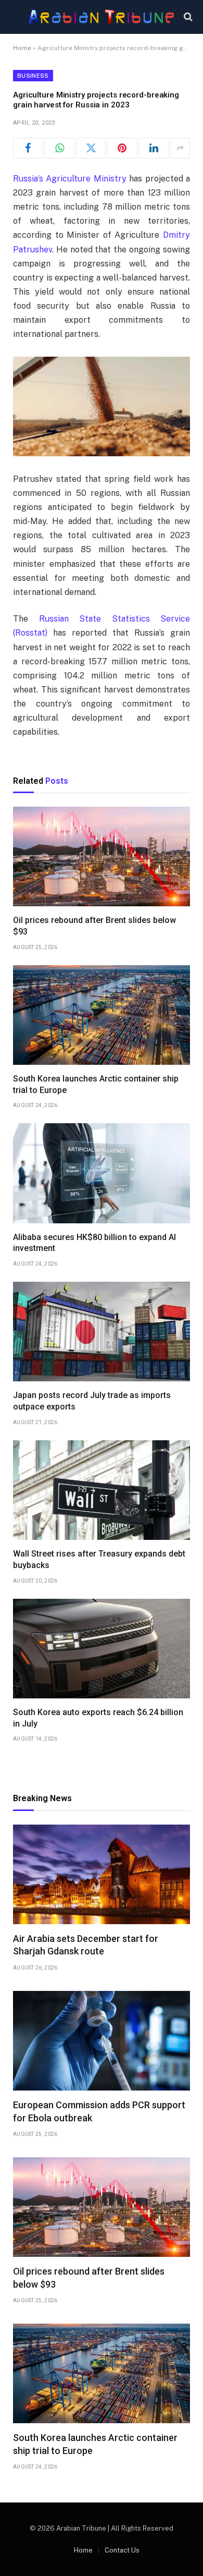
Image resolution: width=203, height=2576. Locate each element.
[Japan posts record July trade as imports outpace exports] (102, 1332)
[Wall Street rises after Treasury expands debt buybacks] (102, 1490)
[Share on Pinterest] (122, 148)
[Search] (187, 17)
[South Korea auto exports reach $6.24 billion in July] (102, 1649)
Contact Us (122, 2550)
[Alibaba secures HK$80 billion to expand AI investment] (102, 1173)
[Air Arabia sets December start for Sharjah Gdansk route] (102, 1874)
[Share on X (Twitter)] (91, 148)
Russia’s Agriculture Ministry (70, 179)
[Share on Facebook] (28, 148)
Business (33, 76)
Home (22, 48)
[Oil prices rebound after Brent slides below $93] (102, 856)
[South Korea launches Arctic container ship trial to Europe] (102, 1015)
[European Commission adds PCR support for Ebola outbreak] (102, 2041)
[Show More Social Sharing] (180, 148)
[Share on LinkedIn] (154, 148)
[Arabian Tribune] (101, 17)
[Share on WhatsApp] (59, 148)
